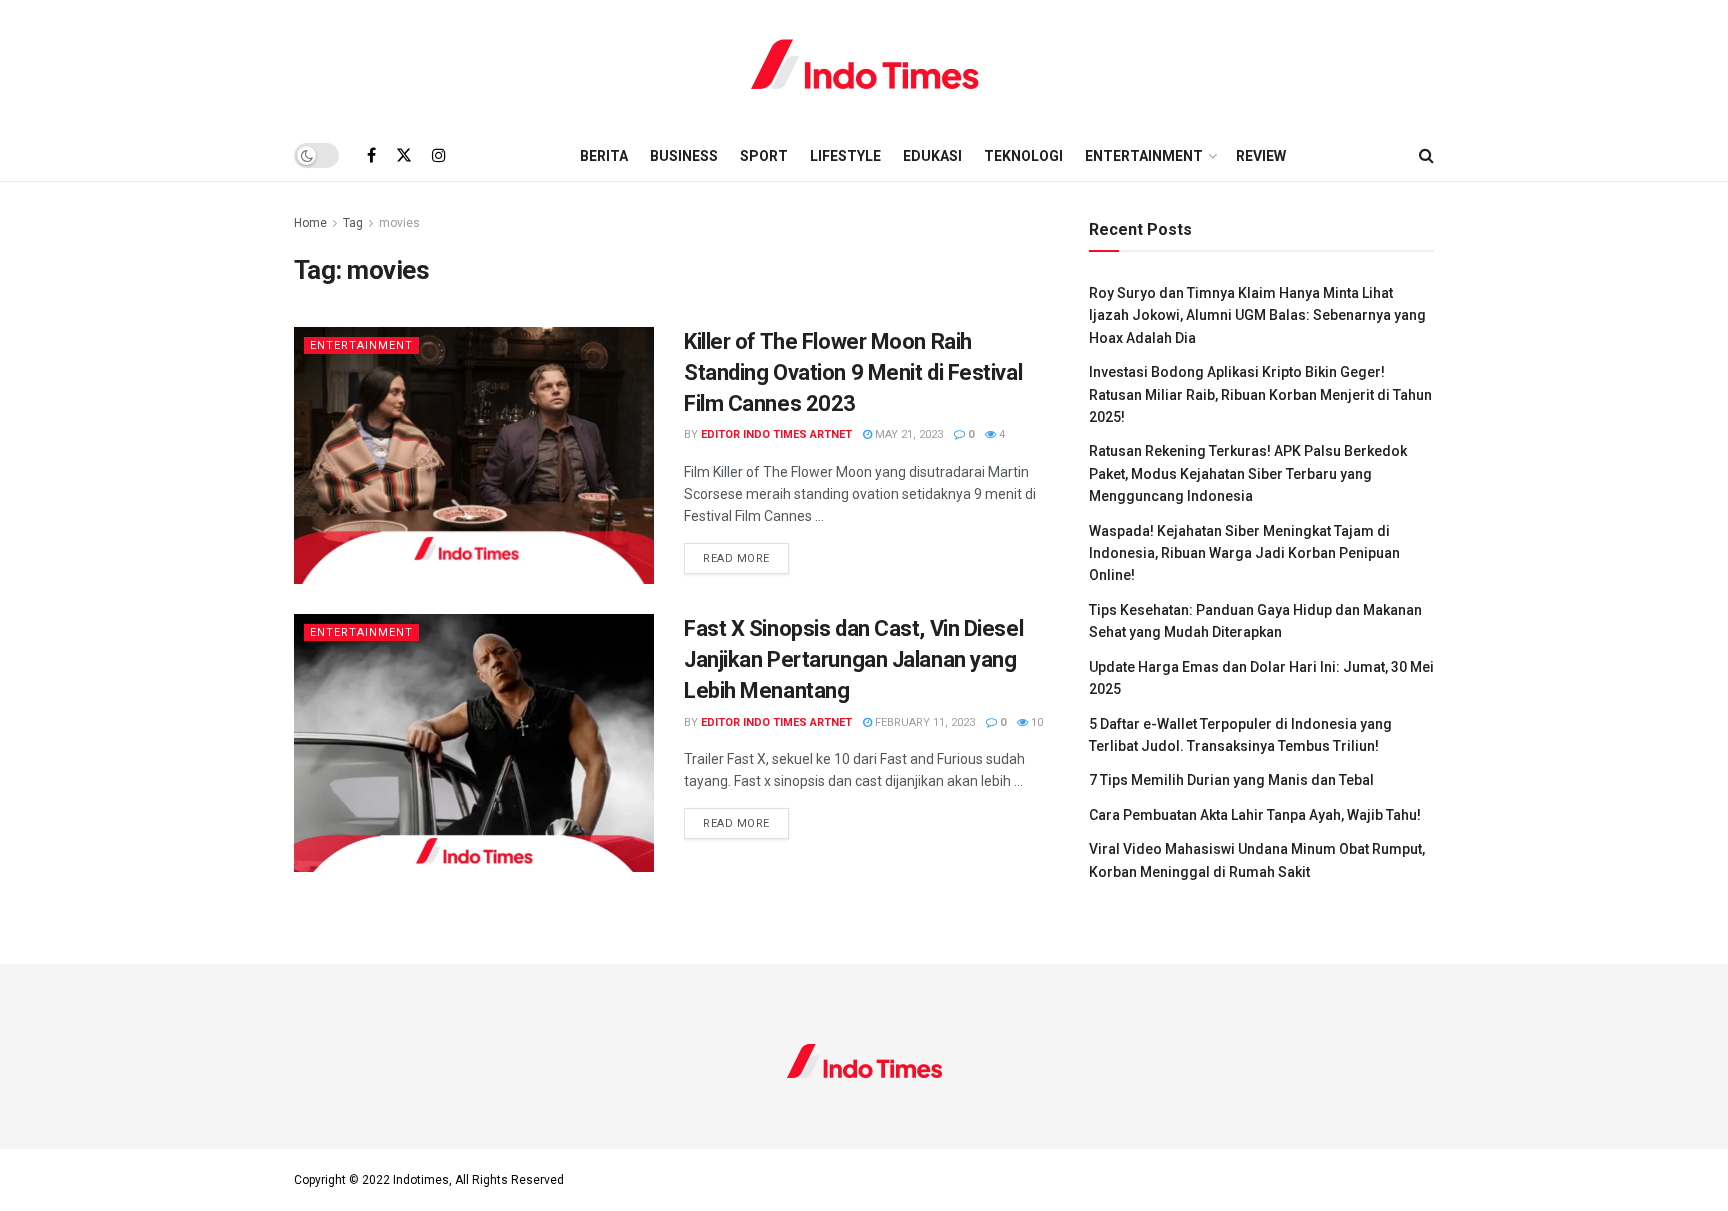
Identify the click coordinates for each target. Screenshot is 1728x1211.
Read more (746, 558)
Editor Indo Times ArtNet (776, 434)
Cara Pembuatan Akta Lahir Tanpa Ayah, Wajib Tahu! (1255, 815)
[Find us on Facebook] (371, 155)
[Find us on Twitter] (404, 155)
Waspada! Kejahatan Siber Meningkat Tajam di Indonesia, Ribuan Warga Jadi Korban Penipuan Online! (1244, 553)
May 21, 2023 (907, 434)
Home (310, 223)
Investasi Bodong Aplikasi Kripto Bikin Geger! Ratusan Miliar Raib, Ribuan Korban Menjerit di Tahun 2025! (1260, 394)
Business (684, 156)
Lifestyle (845, 156)
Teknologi (1023, 156)
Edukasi (932, 156)
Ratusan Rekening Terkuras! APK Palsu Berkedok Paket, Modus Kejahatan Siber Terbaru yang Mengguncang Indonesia (1248, 473)
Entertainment (1144, 156)
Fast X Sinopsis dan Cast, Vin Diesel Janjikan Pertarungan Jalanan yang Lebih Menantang (853, 659)
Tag (353, 223)
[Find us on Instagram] (439, 155)
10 (1035, 722)
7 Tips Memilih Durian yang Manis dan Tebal (1231, 780)
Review (1261, 156)
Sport (764, 156)
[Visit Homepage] (864, 65)
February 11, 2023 (923, 722)
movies (399, 223)
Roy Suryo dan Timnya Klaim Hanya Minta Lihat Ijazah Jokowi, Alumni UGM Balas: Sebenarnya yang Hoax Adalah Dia (1257, 315)
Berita (604, 156)
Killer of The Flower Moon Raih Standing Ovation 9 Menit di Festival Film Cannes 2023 (853, 372)
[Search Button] (1426, 156)
